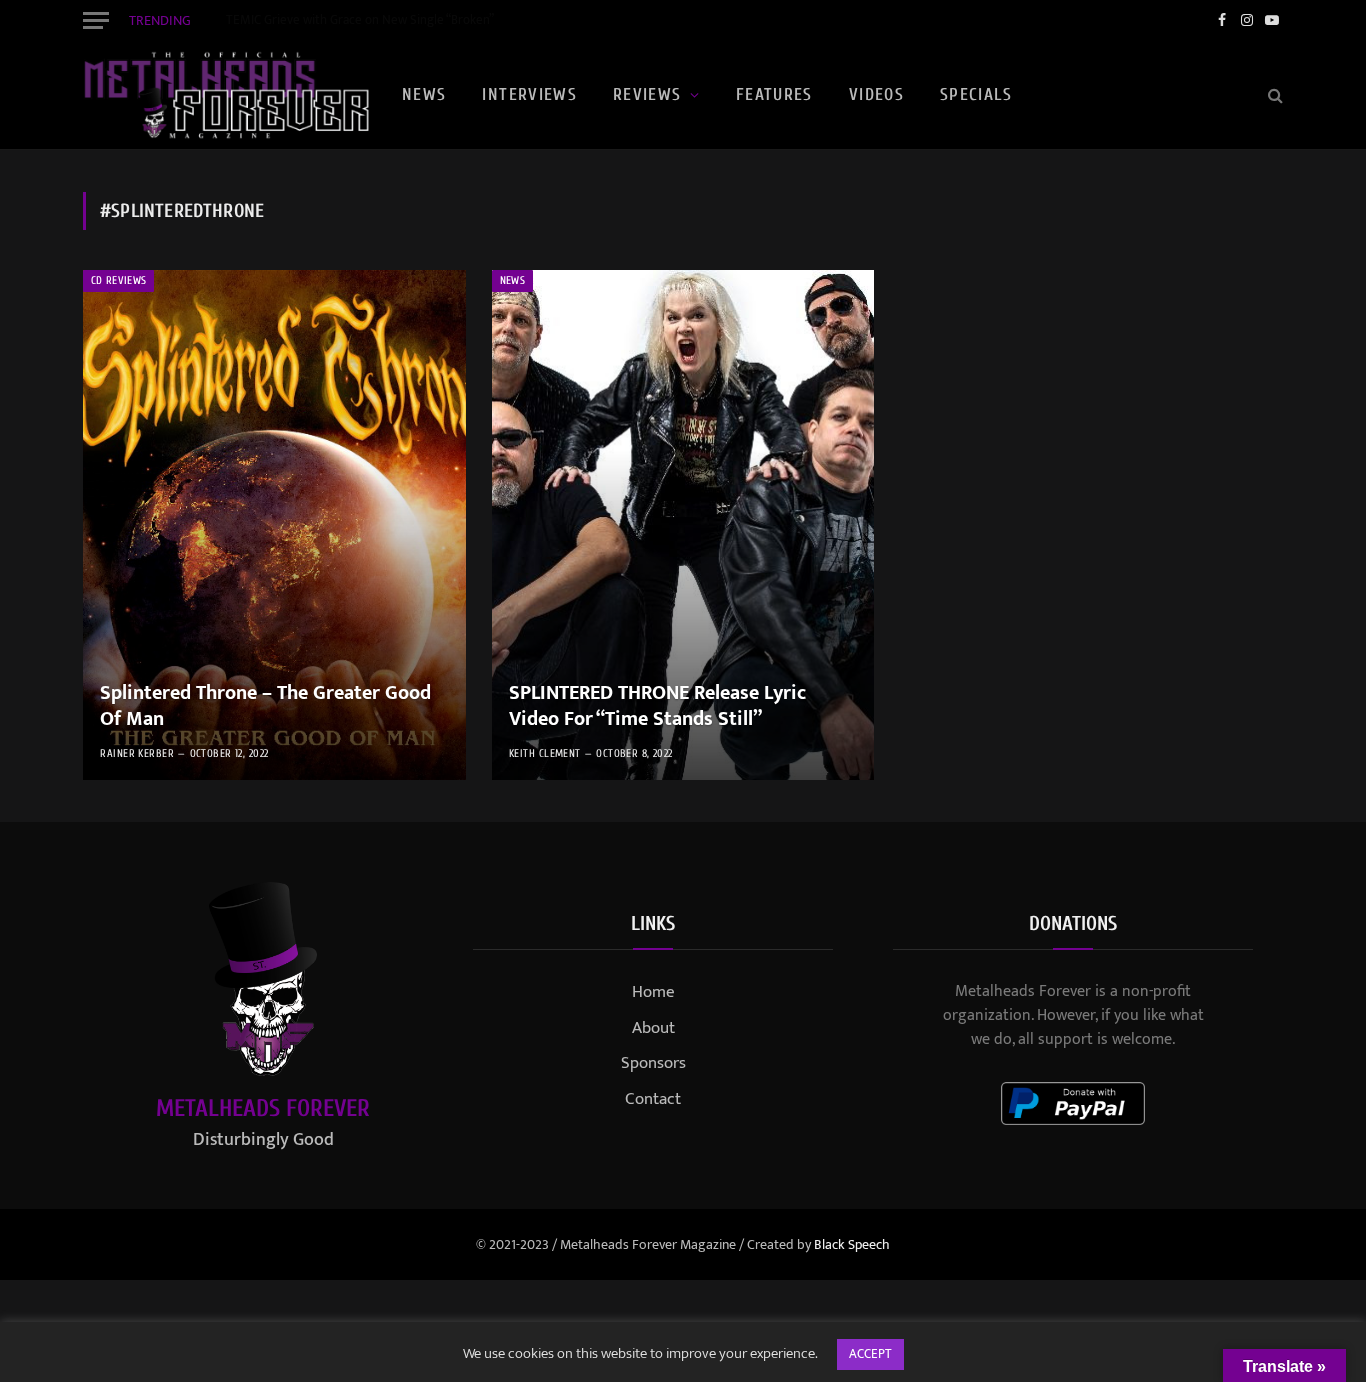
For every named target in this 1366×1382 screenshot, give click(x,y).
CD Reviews (118, 280)
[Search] (1273, 95)
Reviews (647, 94)
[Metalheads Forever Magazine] (226, 95)
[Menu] (96, 20)
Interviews (529, 94)
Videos (876, 94)
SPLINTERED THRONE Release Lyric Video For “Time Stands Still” (657, 706)
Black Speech (852, 1244)
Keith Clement (545, 753)
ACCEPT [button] (870, 1354)
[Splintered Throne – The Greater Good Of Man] (274, 525)
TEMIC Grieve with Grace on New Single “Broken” (360, 20)
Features (774, 94)
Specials (976, 94)
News (424, 94)
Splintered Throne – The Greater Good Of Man (265, 706)
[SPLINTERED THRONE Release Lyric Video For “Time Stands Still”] (683, 525)
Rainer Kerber (137, 753)
